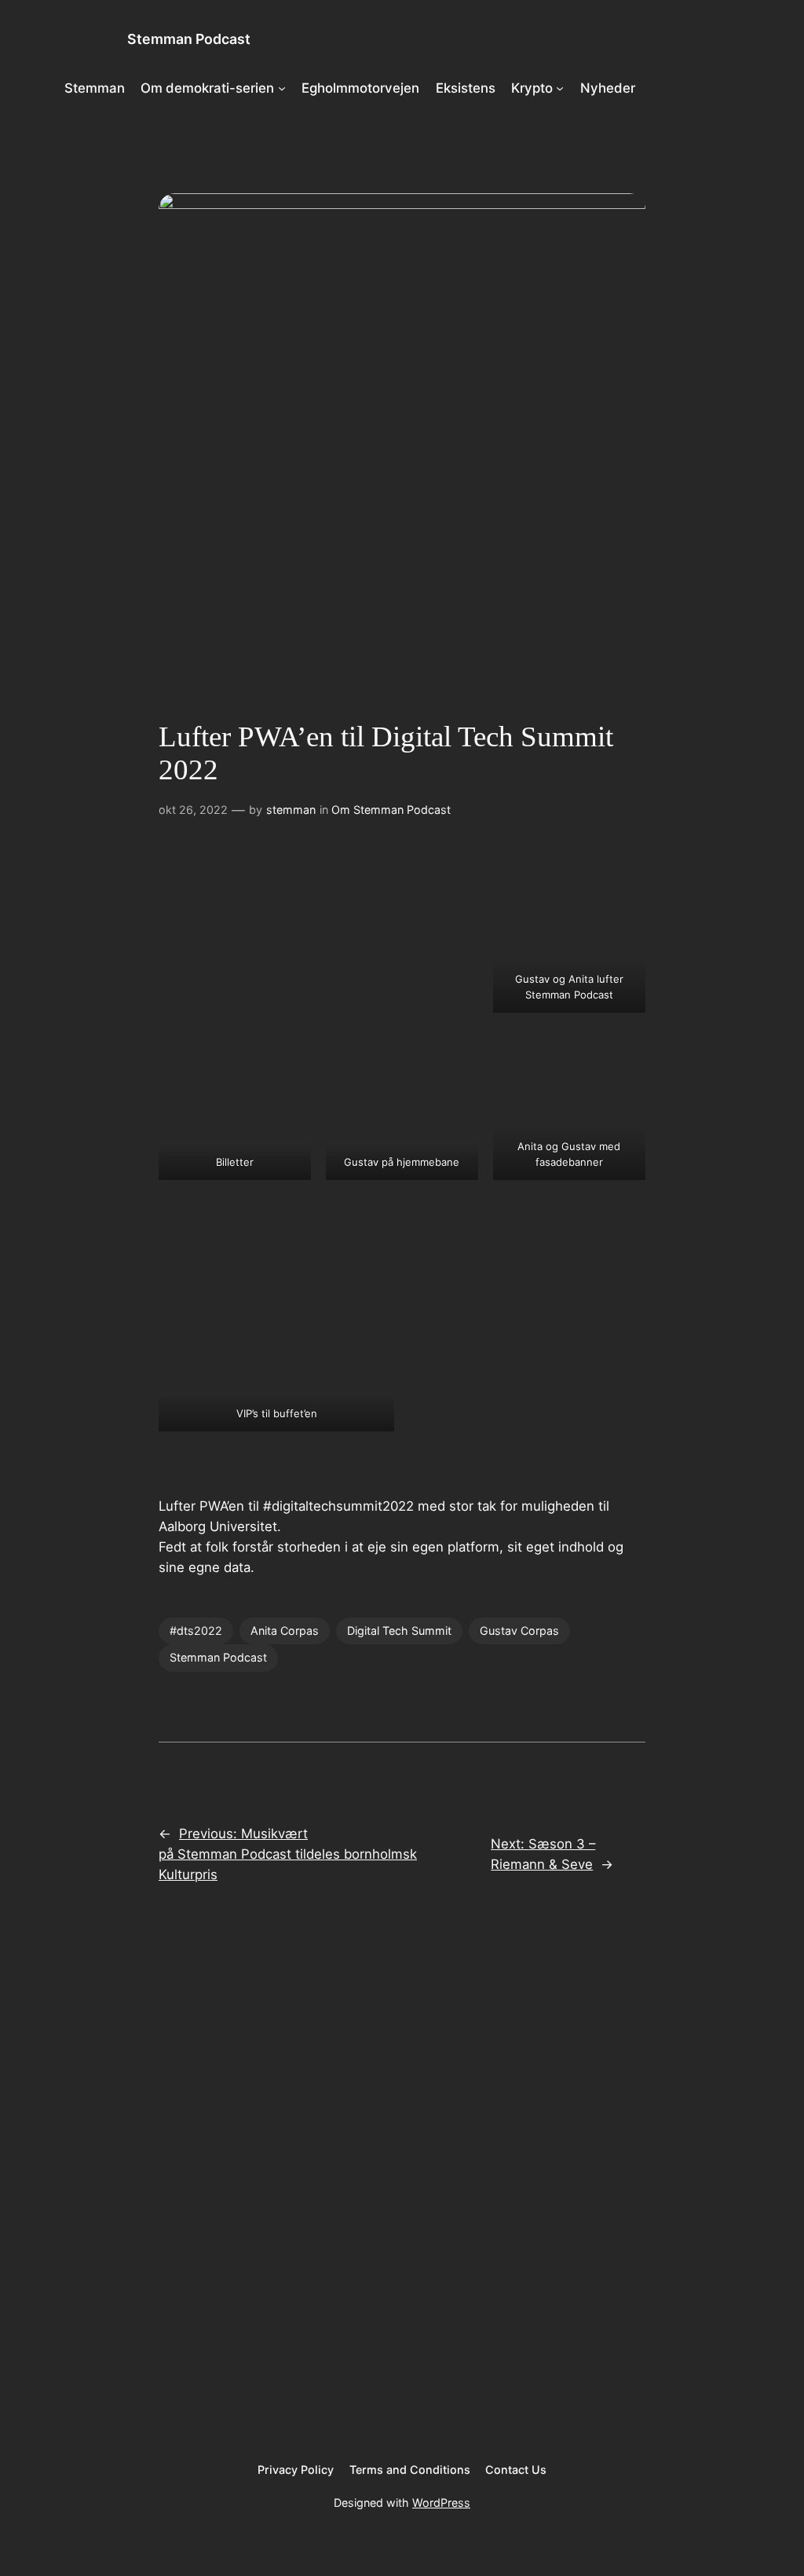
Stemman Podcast (189, 39)
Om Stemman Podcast (391, 810)
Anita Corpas (285, 1631)
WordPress (441, 2503)
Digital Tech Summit (399, 1631)
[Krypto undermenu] (560, 88)
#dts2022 (196, 1631)
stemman (291, 810)
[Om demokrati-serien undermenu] (282, 88)
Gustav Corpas (519, 1631)
